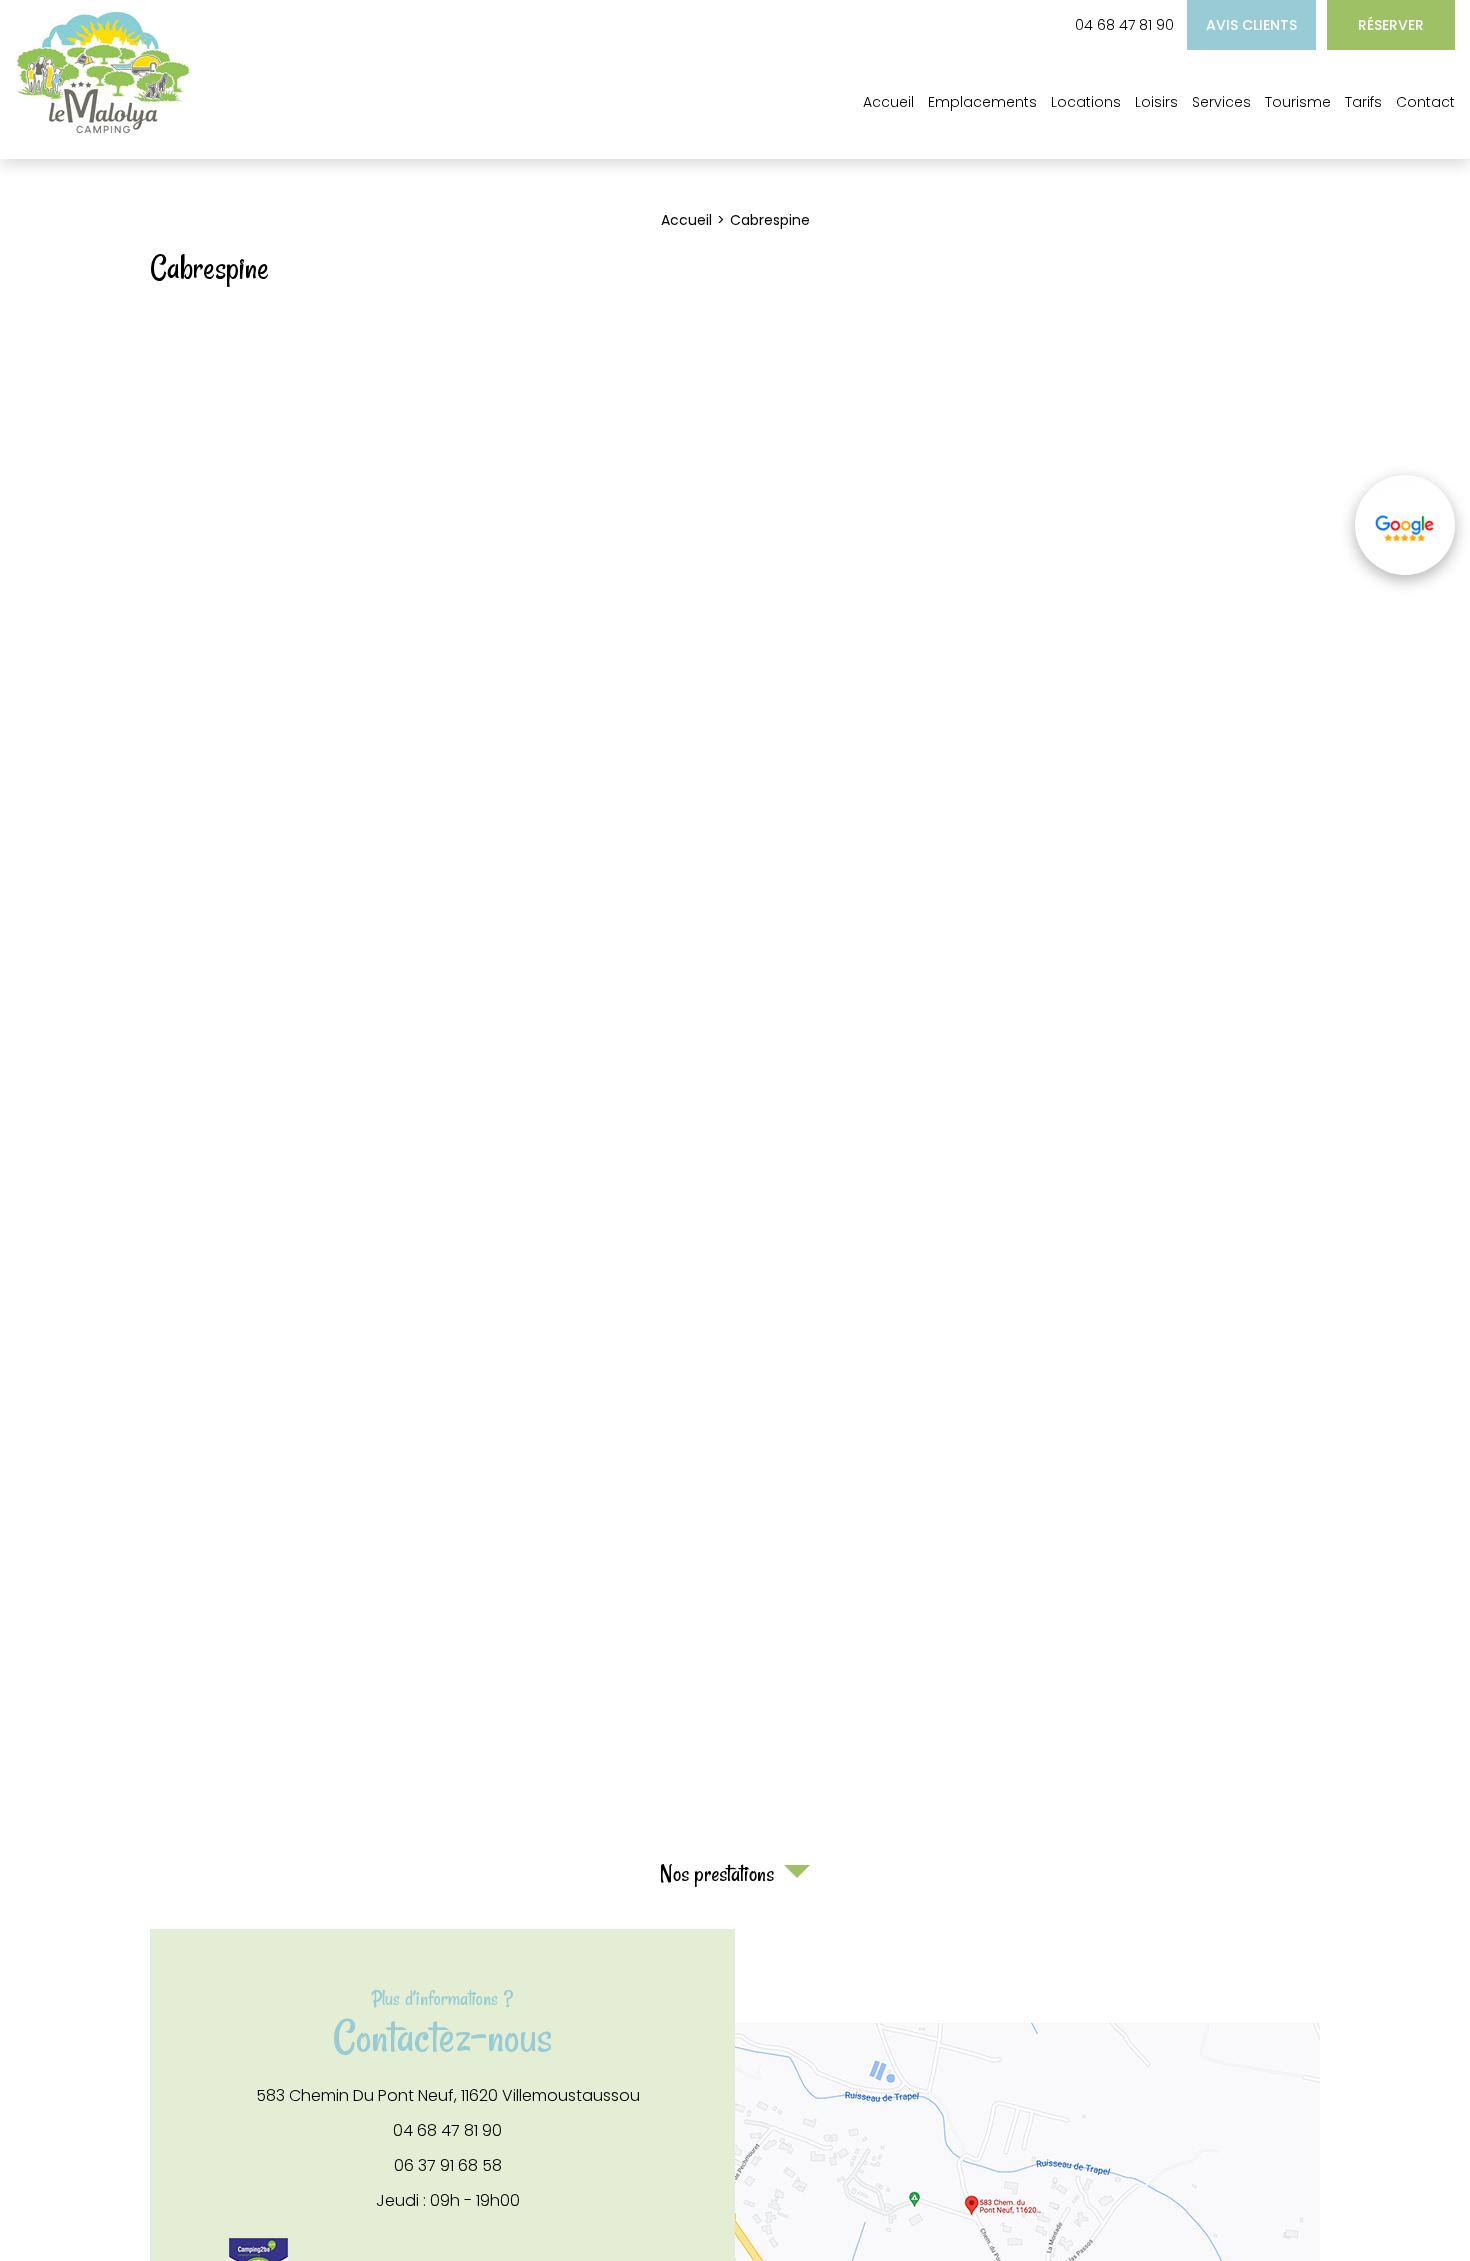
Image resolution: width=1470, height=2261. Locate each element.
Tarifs (1363, 102)
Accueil (888, 102)
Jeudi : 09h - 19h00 (448, 2201)
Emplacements (982, 102)
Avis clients (1251, 25)
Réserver (1391, 25)
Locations (1086, 102)
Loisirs (1156, 102)
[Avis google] (1405, 525)
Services (1221, 102)
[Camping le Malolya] (103, 130)
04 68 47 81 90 (1124, 25)
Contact (1425, 102)
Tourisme (1298, 102)
